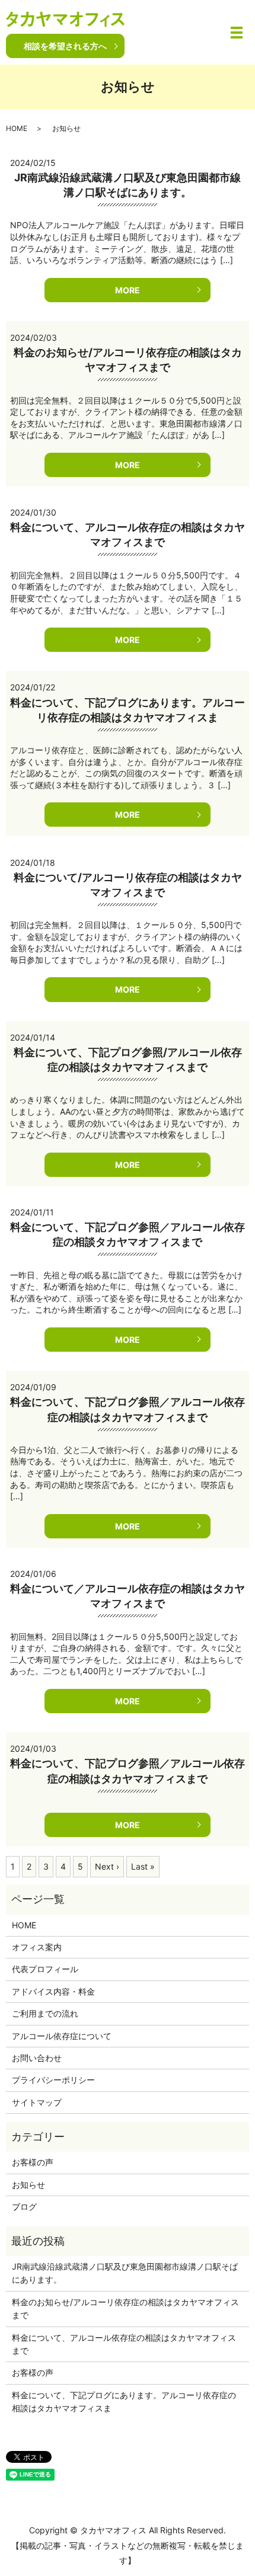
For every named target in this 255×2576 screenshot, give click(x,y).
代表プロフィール (45, 1969)
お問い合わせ (37, 2058)
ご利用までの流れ (45, 2013)
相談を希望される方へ (65, 46)
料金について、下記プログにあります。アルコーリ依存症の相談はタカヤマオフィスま (124, 2401)
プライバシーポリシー (53, 2080)
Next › (107, 1866)
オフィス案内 (37, 1947)
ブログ (24, 2207)
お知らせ (28, 2185)
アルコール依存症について (62, 2036)
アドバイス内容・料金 (53, 1991)
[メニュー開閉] (237, 33)
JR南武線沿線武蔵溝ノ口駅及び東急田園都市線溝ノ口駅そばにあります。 (125, 2273)
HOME (17, 128)
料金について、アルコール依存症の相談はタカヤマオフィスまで (124, 2344)
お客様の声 (33, 2162)
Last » (143, 1866)
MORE (128, 290)
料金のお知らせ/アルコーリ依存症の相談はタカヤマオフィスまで (125, 2308)
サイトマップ (37, 2102)
